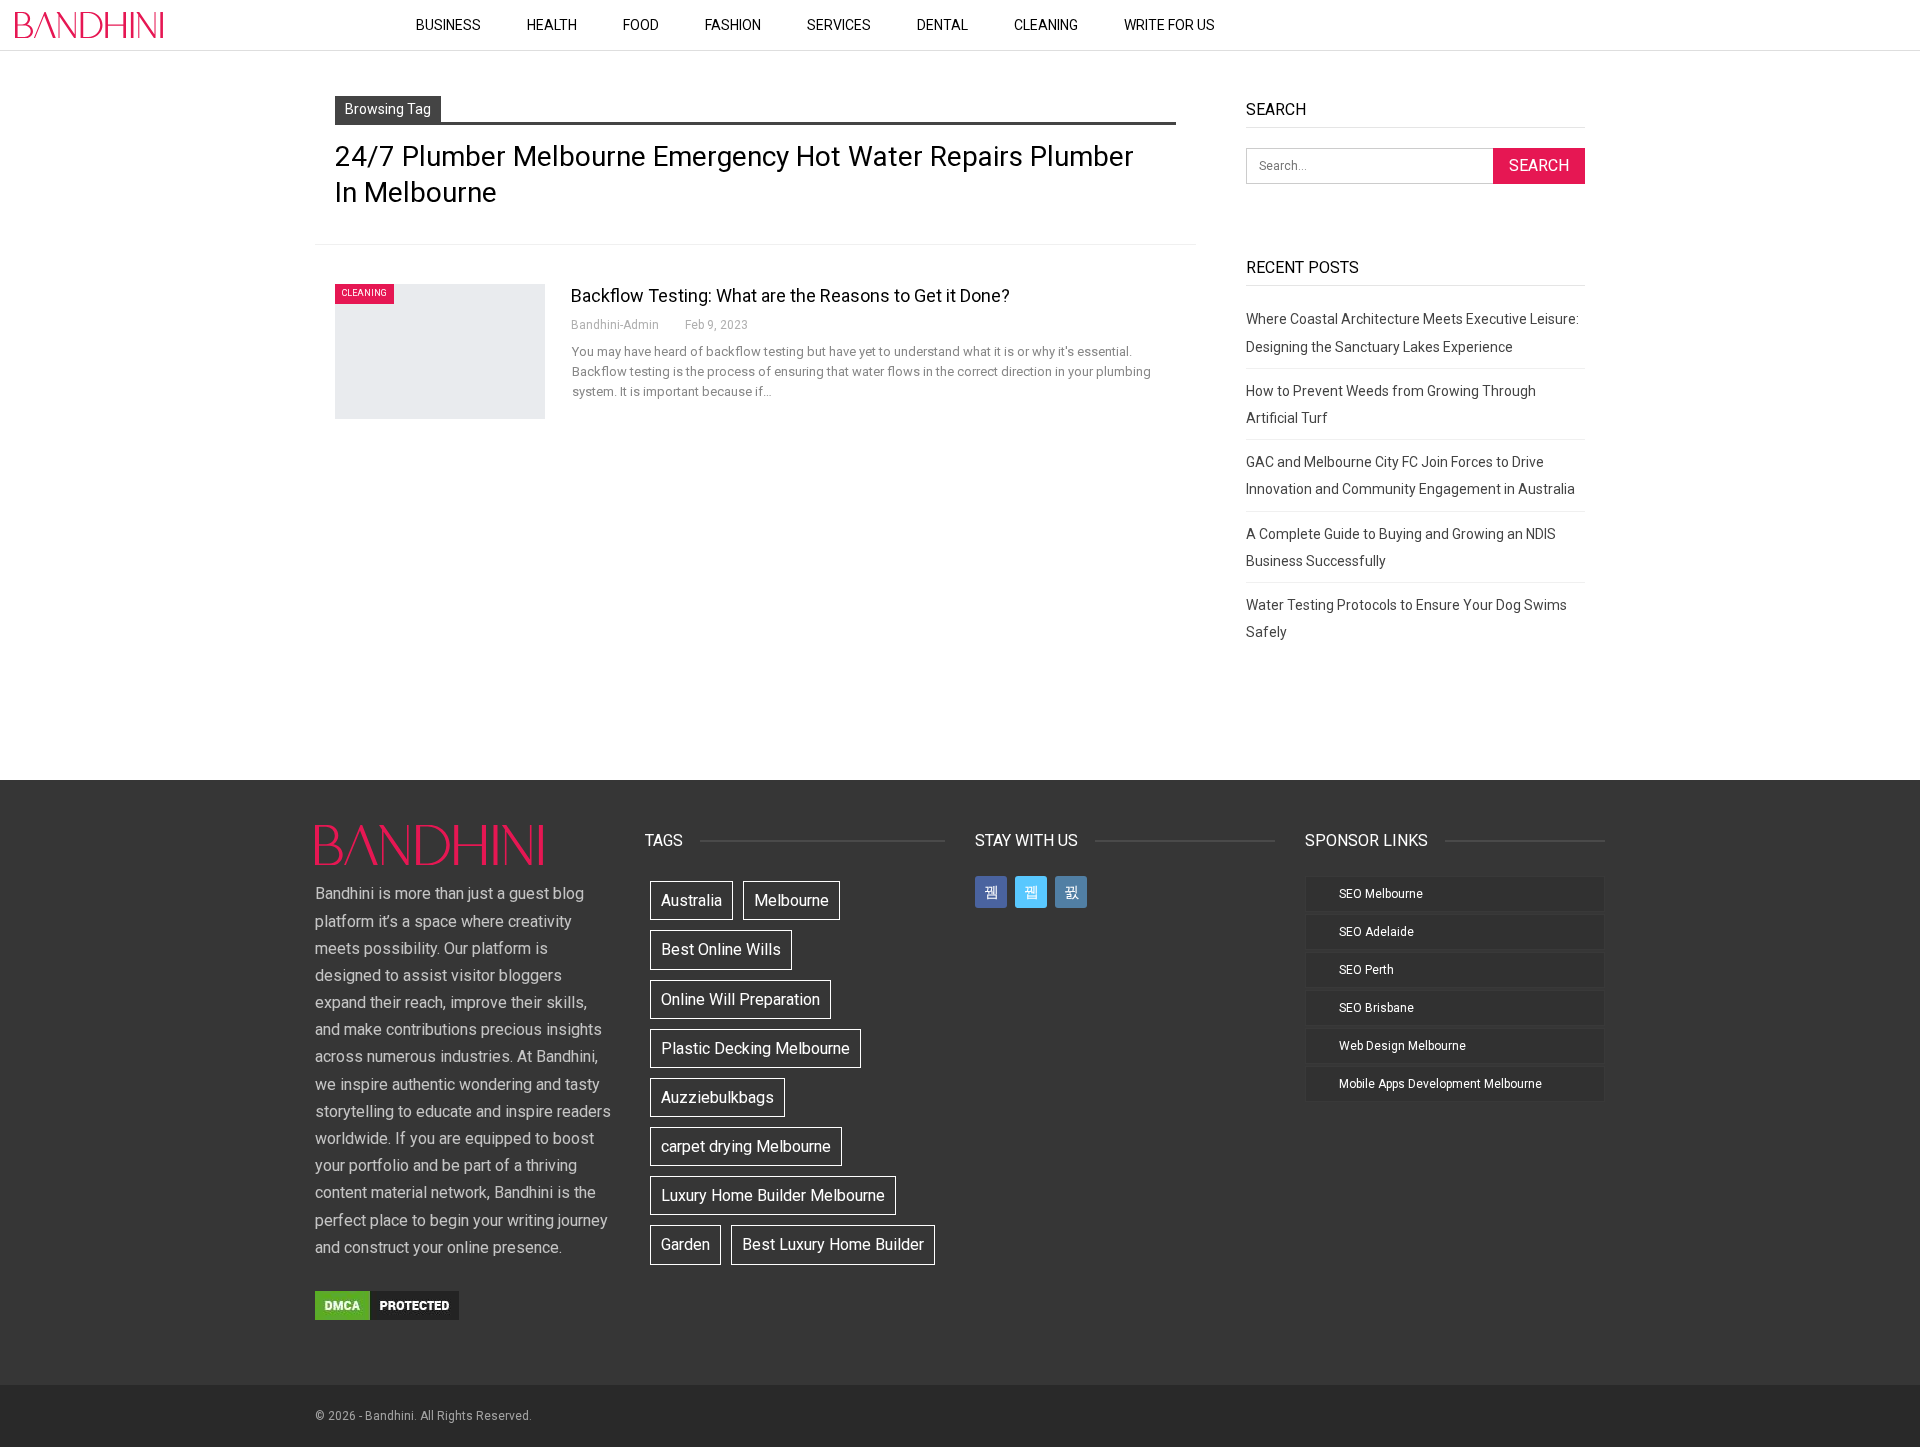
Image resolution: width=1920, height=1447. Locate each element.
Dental (942, 25)
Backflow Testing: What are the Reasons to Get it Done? (790, 295)
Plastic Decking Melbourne (755, 1048)
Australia (691, 900)
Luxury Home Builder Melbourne (773, 1195)
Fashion (733, 25)
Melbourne (791, 900)
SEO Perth (1366, 970)
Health (552, 25)
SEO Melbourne (1381, 894)
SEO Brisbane (1376, 1008)
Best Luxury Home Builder (833, 1244)
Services (839, 25)
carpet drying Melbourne (746, 1146)
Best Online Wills (721, 949)
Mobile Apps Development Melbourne (1440, 1084)
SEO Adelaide (1376, 932)
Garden (685, 1244)
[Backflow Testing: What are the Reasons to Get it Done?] (440, 351)
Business (448, 25)
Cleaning (1046, 25)
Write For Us (1169, 25)
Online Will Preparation (740, 999)
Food (641, 25)
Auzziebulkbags (717, 1097)
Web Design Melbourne (1402, 1046)
